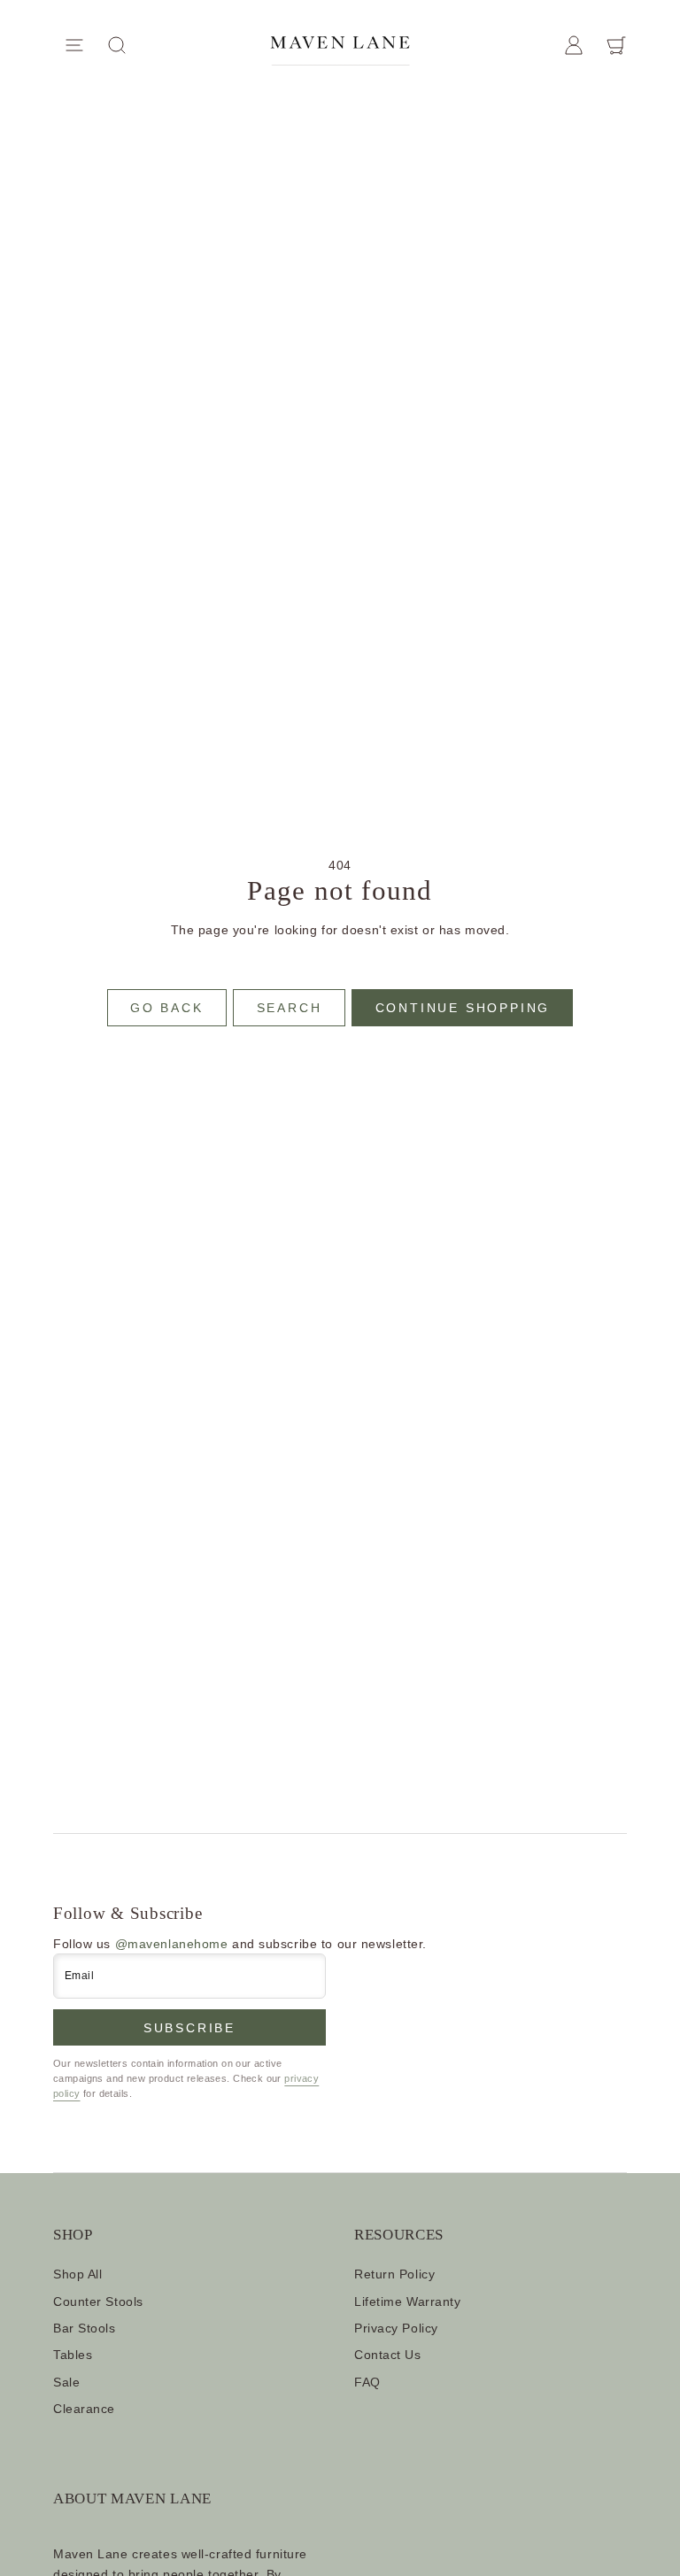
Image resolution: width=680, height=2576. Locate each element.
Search (290, 1008)
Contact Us (388, 2355)
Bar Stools (85, 2328)
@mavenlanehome (172, 1944)
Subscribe (189, 2028)
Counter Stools (98, 2301)
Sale (66, 2382)
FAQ (367, 2382)
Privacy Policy (396, 2328)
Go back (167, 1008)
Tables (73, 2355)
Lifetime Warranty (408, 2301)
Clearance (84, 2409)
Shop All (77, 2274)
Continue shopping (463, 1008)
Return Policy (394, 2274)
